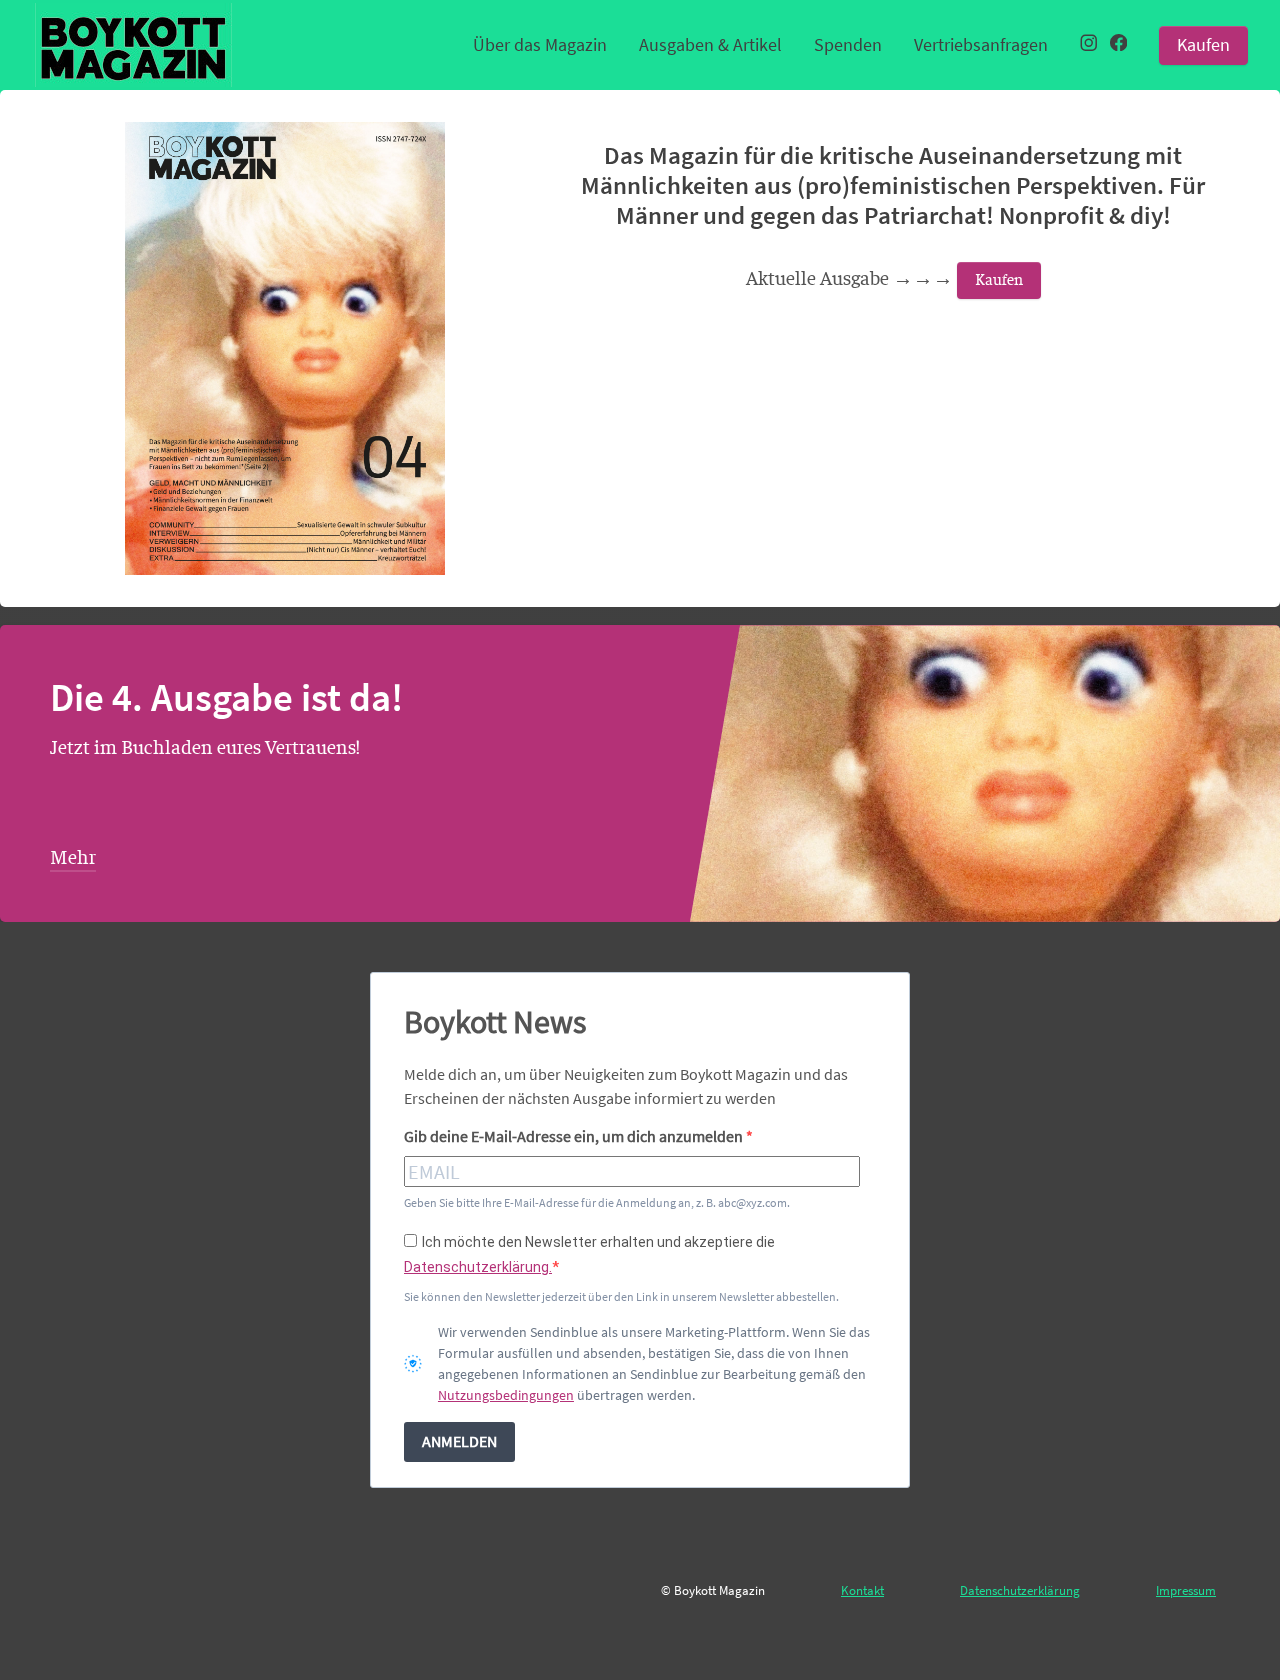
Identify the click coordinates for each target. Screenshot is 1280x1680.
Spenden (848, 45)
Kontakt (862, 1590)
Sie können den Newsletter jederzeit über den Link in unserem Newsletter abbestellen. (621, 1296)
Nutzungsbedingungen (506, 1395)
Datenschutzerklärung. (478, 1267)
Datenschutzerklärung (1020, 1590)
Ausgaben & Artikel (710, 45)
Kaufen (1203, 45)
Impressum (1186, 1590)
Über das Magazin (540, 45)
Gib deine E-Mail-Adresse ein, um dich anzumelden (575, 1136)
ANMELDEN (459, 1441)
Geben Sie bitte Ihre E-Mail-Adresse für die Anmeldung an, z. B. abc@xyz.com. (597, 1202)
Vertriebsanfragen (981, 45)
